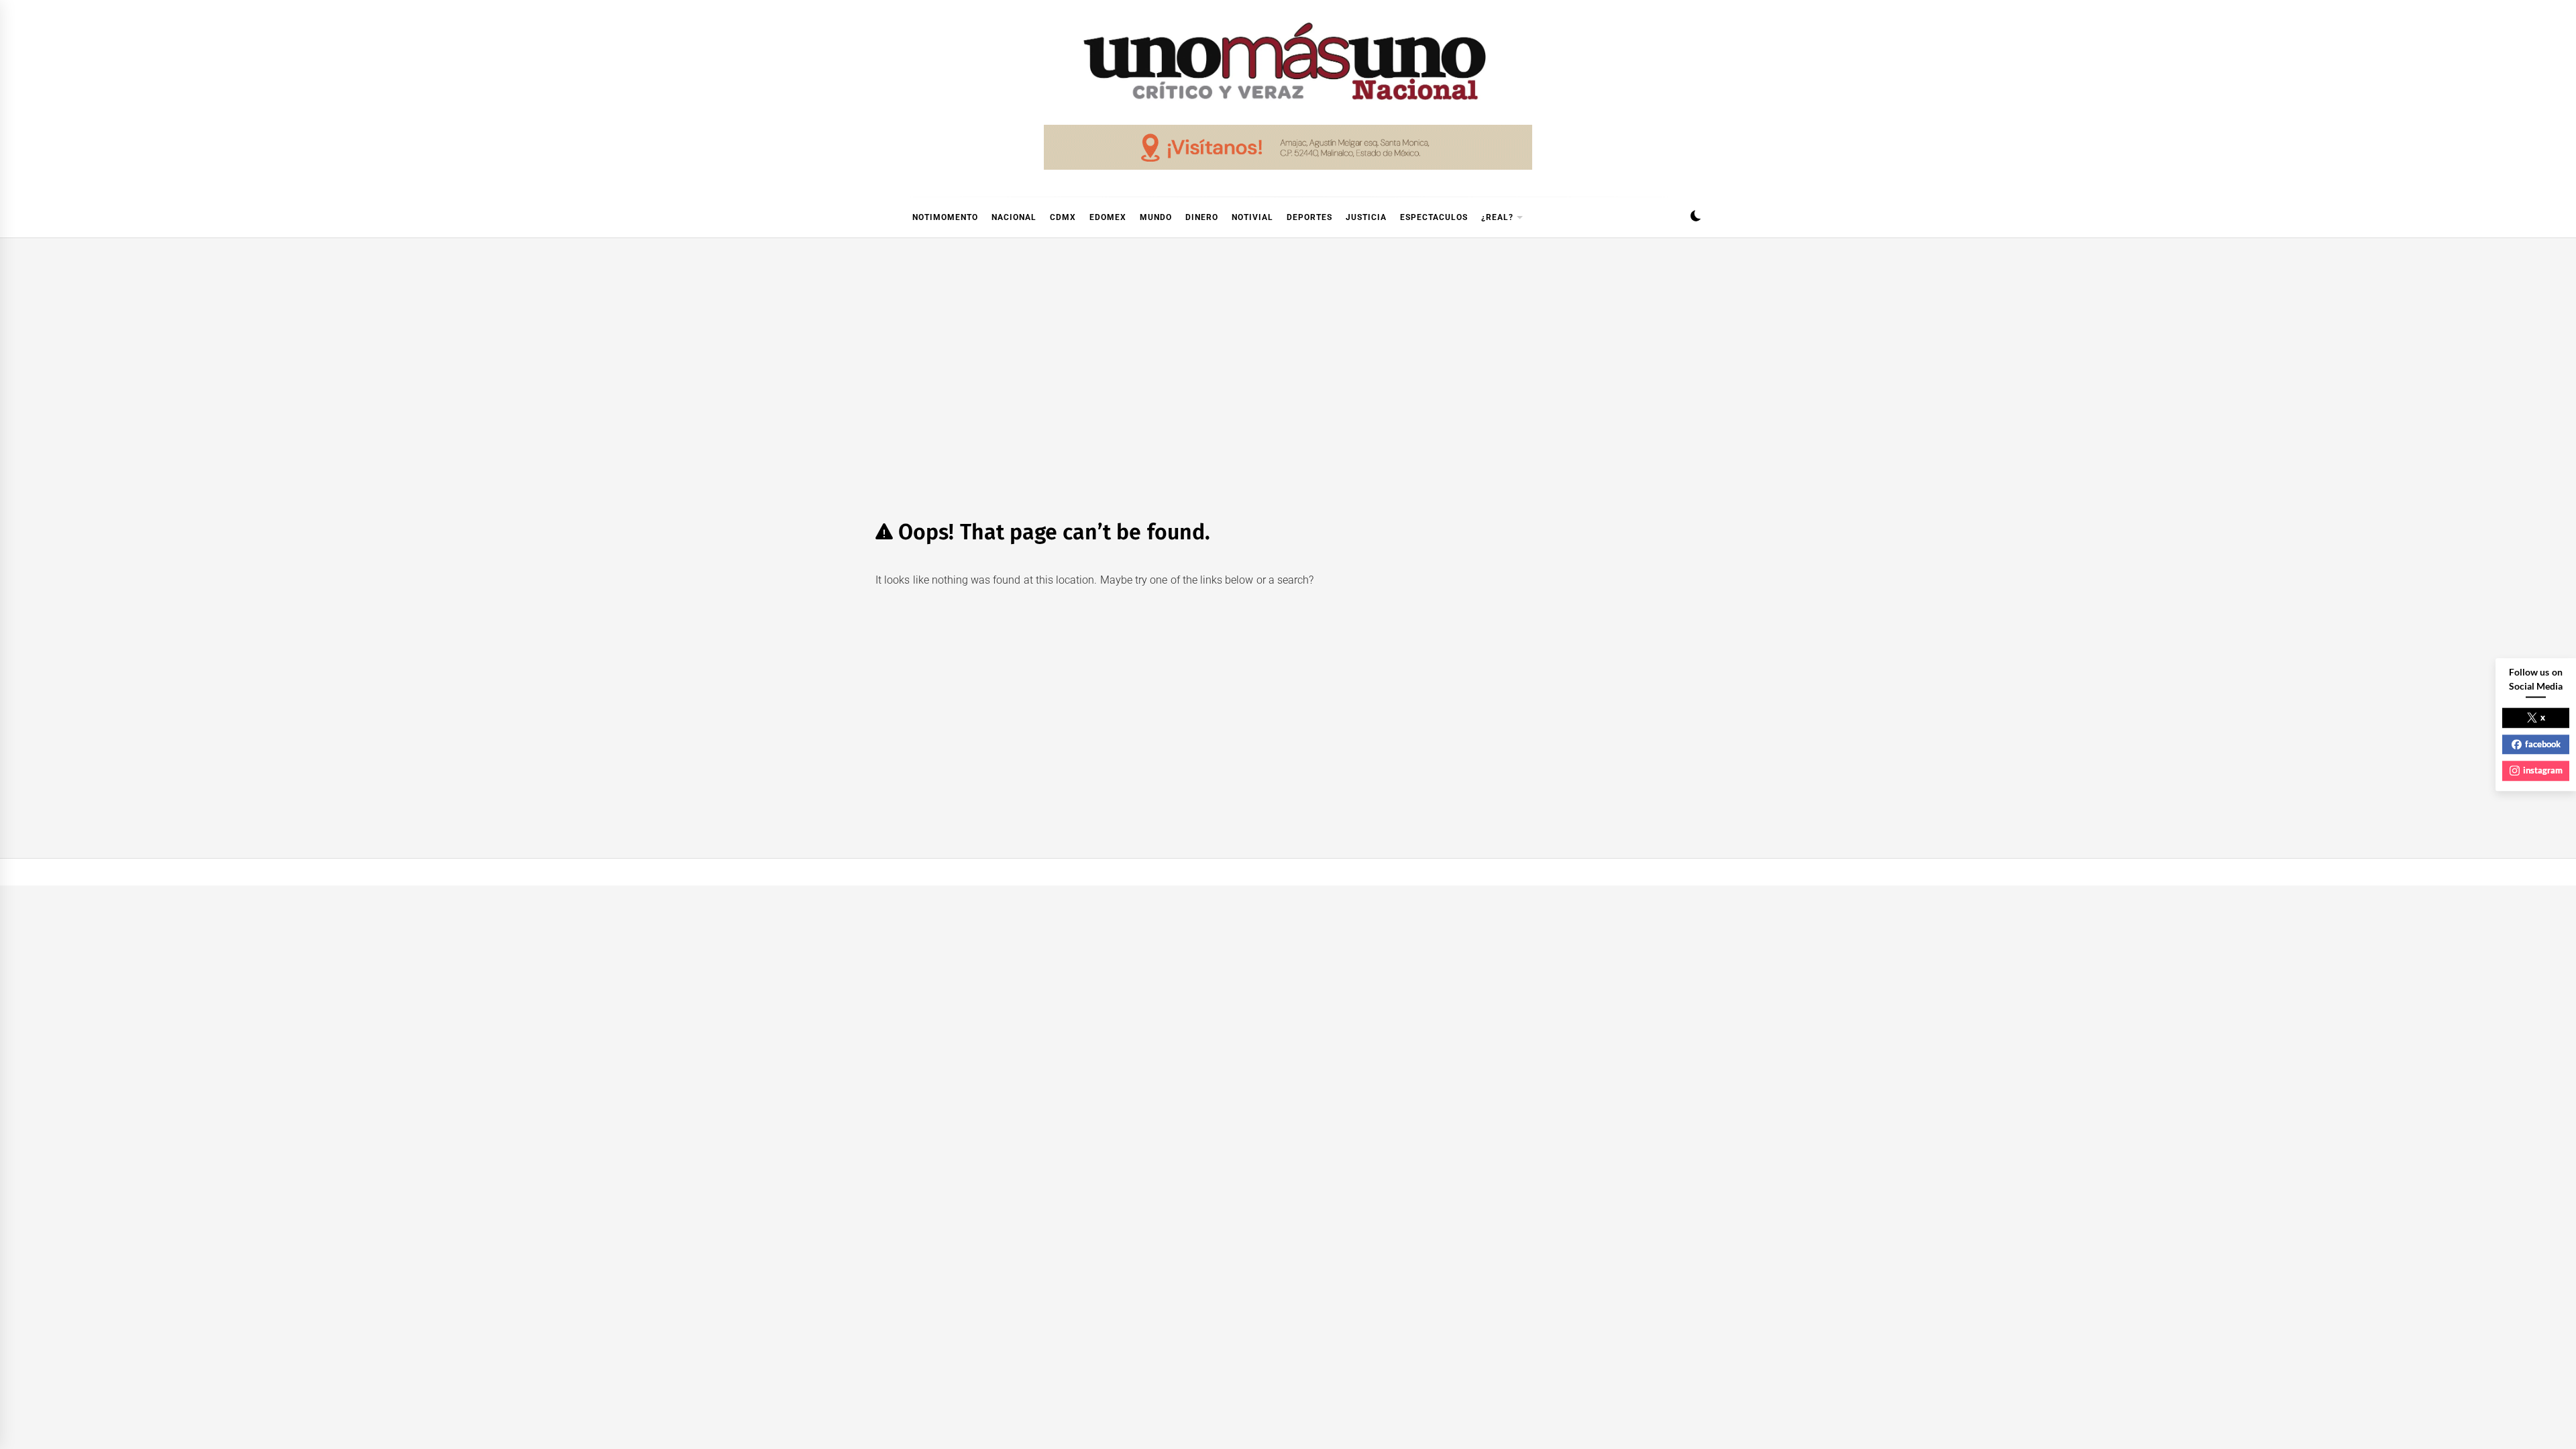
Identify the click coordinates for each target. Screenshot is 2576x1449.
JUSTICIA (1366, 217)
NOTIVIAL (1252, 217)
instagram (2543, 770)
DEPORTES (1309, 217)
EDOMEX (1108, 217)
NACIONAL (1014, 217)
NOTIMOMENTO (945, 217)
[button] (1696, 218)
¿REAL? (1497, 217)
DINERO (1202, 217)
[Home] (882, 217)
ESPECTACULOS (1434, 217)
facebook (2543, 744)
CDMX (1063, 217)
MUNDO (1156, 217)
